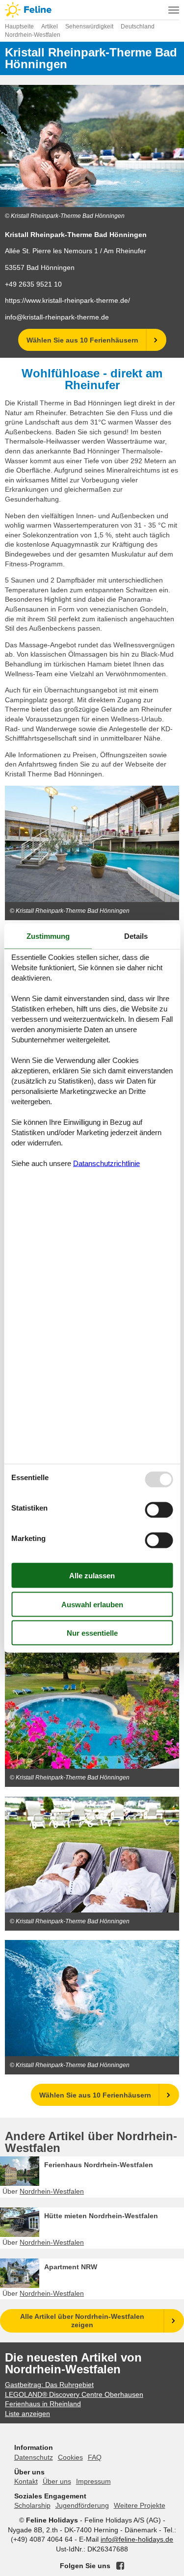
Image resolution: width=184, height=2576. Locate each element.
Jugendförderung (82, 2505)
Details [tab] (136, 936)
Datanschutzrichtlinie (106, 1163)
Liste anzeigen (27, 2414)
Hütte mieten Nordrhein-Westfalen (101, 2216)
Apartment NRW (71, 2267)
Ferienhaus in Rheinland (43, 2404)
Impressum (93, 2481)
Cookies (70, 2457)
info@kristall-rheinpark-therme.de (57, 317)
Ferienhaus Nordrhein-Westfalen (99, 2165)
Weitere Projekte (140, 2505)
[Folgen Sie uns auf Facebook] (120, 2566)
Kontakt (26, 2481)
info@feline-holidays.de (137, 2539)
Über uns (57, 2481)
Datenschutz (34, 2457)
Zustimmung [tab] (48, 936)
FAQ (95, 2457)
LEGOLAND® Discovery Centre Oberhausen (74, 2394)
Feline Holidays (92, 10)
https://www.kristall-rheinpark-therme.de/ (67, 300)
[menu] (174, 10)
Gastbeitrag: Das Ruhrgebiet (49, 2385)
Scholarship (32, 2505)
